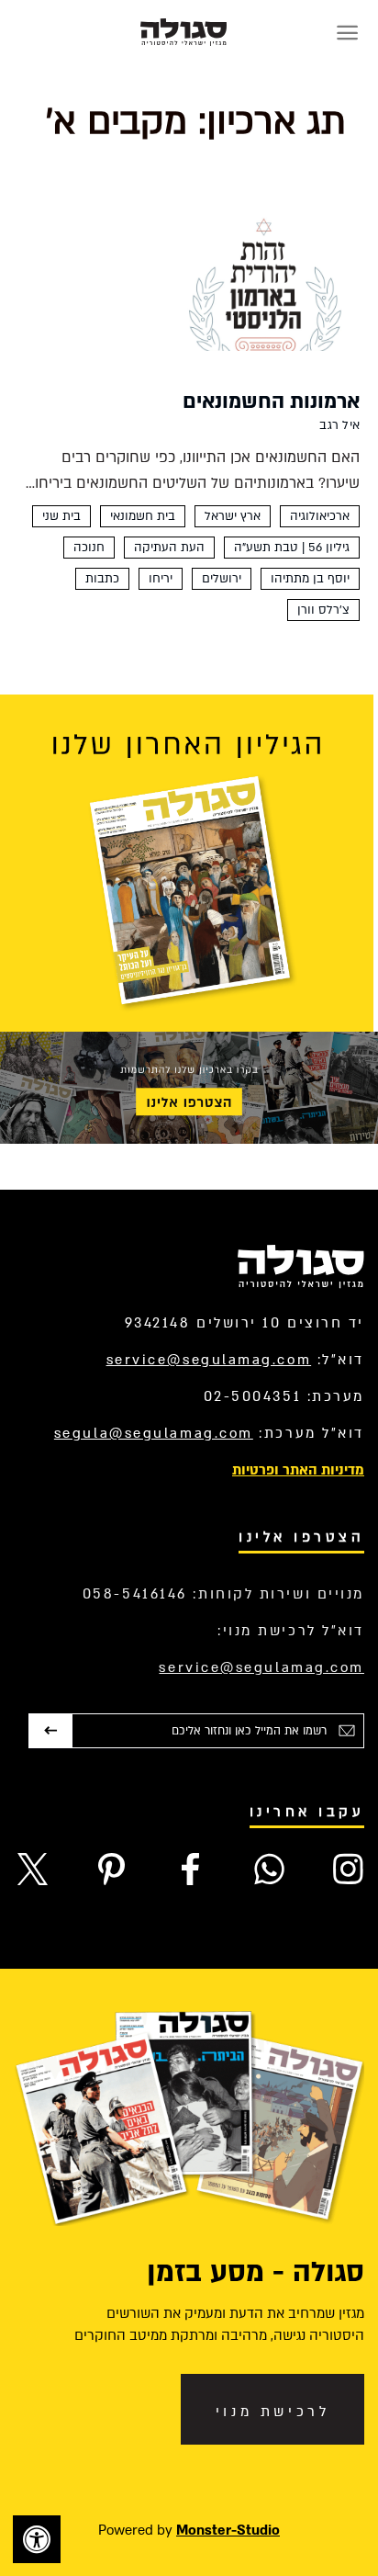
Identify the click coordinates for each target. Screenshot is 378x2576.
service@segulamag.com (209, 1360)
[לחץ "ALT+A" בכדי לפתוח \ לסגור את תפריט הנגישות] (37, 2539)
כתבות (102, 579)
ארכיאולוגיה (320, 516)
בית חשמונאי (143, 516)
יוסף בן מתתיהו (310, 579)
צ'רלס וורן (323, 610)
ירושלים (222, 579)
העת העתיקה (169, 548)
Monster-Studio (228, 2530)
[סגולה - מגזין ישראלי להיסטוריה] (183, 32)
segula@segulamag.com (154, 1433)
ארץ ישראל (233, 516)
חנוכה (89, 548)
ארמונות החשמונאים (271, 401)
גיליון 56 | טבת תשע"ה (292, 548)
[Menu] (347, 33)
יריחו (161, 579)
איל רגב (339, 425)
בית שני (61, 516)
